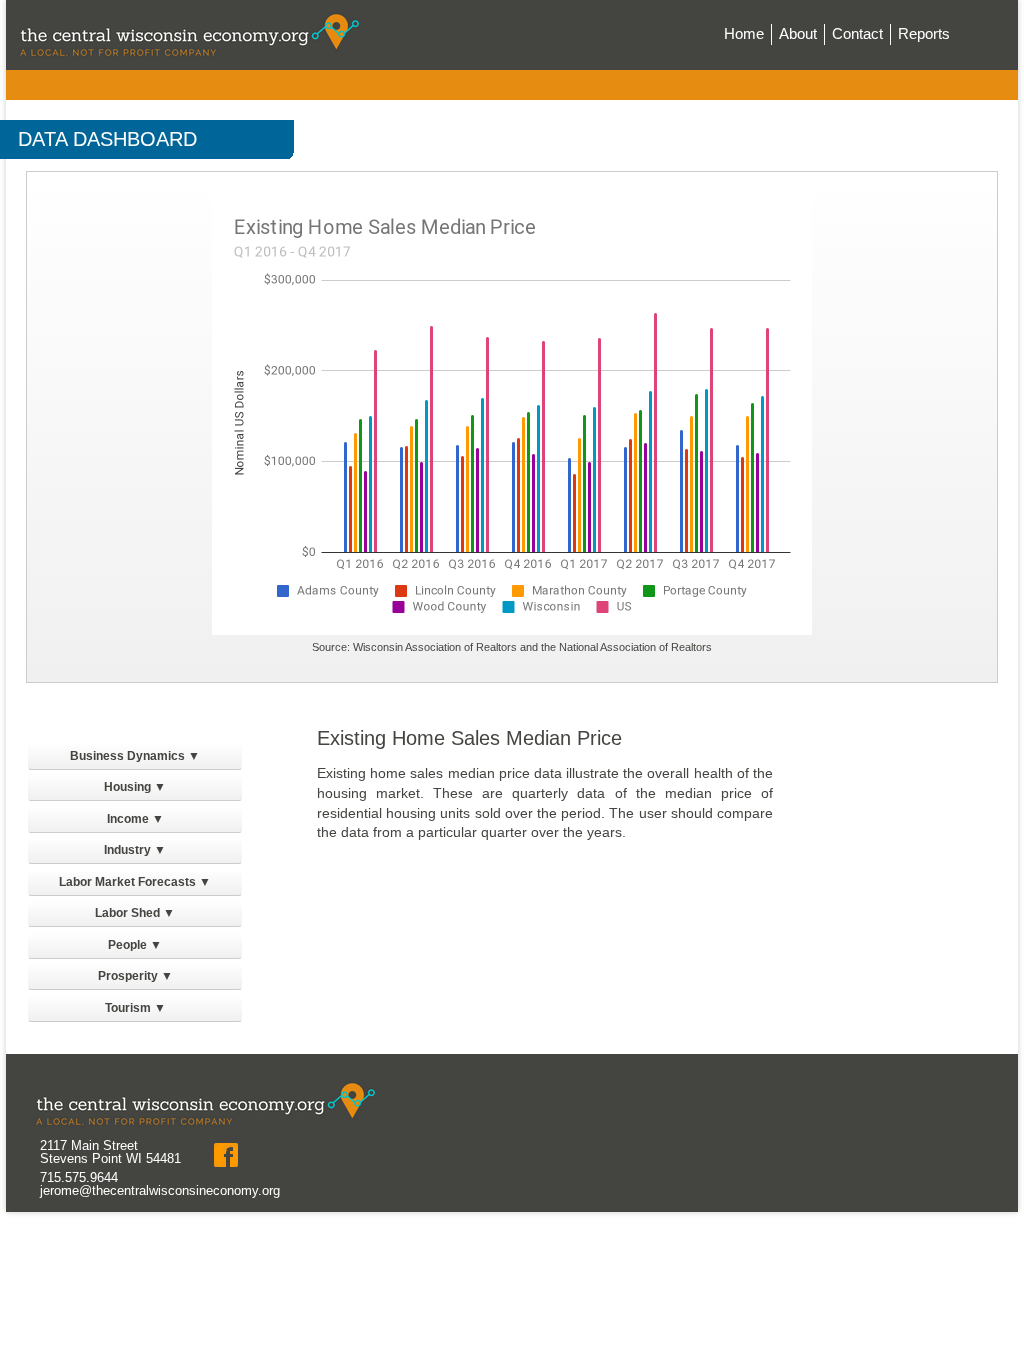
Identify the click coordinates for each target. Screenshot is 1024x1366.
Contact (857, 33)
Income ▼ (135, 819)
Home (744, 33)
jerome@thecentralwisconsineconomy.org (160, 1190)
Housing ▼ (135, 787)
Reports (924, 33)
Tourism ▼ (135, 1008)
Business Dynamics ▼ (135, 756)
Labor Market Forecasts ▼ (135, 882)
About (798, 33)
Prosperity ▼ (135, 976)
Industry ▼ (135, 850)
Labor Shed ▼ (135, 913)
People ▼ (135, 945)
